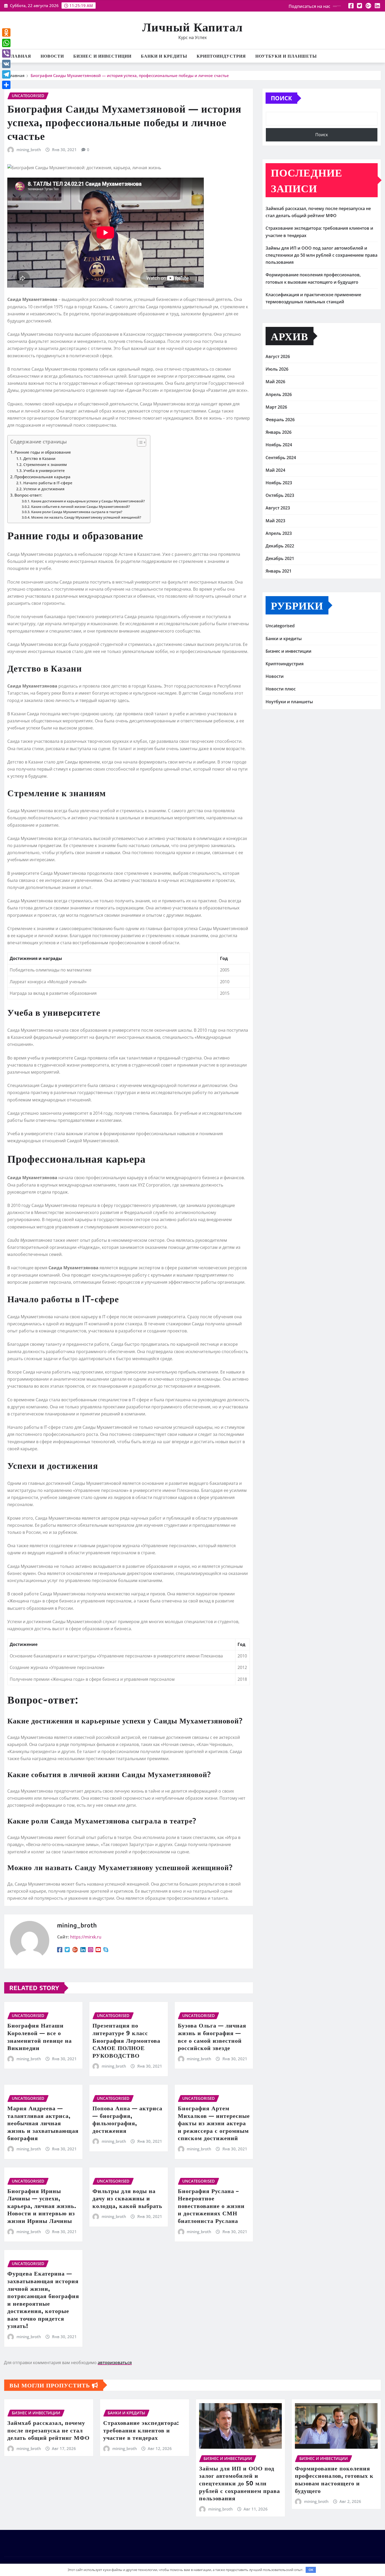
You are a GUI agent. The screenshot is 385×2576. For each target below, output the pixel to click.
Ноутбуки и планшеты (286, 56)
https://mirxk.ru (86, 1937)
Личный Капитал (192, 27)
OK (311, 2570)
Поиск (281, 98)
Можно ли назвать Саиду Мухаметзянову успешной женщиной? (86, 517)
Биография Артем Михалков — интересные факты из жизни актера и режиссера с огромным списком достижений (214, 2123)
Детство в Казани (39, 458)
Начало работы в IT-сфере (48, 483)
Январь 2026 (279, 432)
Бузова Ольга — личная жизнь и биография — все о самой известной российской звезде (212, 2036)
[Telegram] (6, 74)
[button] (139, 443)
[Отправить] (6, 85)
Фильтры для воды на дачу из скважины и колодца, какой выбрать (127, 2198)
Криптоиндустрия (221, 56)
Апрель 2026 (279, 394)
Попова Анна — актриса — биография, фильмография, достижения (127, 2119)
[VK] (6, 64)
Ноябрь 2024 (279, 445)
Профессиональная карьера (42, 477)
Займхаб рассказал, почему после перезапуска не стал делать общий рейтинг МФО (48, 2430)
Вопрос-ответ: (28, 495)
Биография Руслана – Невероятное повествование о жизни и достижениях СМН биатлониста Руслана (211, 2206)
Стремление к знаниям (45, 465)
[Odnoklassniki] (6, 32)
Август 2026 (278, 356)
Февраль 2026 (280, 420)
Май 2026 (275, 382)
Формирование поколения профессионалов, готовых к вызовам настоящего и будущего (334, 2479)
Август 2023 (278, 508)
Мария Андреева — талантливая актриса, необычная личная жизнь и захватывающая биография (43, 2123)
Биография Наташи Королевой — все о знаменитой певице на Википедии (40, 2036)
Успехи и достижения (44, 489)
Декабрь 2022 (280, 546)
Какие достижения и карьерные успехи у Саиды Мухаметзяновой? (88, 501)
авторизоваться (115, 2363)
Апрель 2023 (279, 533)
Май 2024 (275, 470)
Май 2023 (275, 521)
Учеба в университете (44, 471)
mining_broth (29, 150)
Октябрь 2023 (280, 495)
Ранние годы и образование (43, 452)
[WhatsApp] (6, 43)
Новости (52, 56)
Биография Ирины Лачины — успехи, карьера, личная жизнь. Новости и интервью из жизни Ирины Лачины (42, 2206)
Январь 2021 (279, 571)
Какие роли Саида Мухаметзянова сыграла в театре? (77, 512)
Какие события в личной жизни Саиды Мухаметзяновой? (81, 507)
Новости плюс (281, 689)
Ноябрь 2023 (279, 483)
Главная (20, 56)
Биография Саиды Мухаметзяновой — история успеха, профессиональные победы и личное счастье (130, 75)
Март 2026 (276, 407)
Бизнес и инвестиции (102, 56)
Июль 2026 (277, 369)
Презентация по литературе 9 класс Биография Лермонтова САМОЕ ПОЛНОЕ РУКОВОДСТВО (126, 2040)
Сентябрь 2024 (281, 458)
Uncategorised (280, 626)
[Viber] (6, 53)
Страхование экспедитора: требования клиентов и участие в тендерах (141, 2430)
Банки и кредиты (164, 56)
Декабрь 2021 (280, 558)
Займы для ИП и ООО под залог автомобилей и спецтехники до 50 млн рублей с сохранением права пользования (321, 255)
